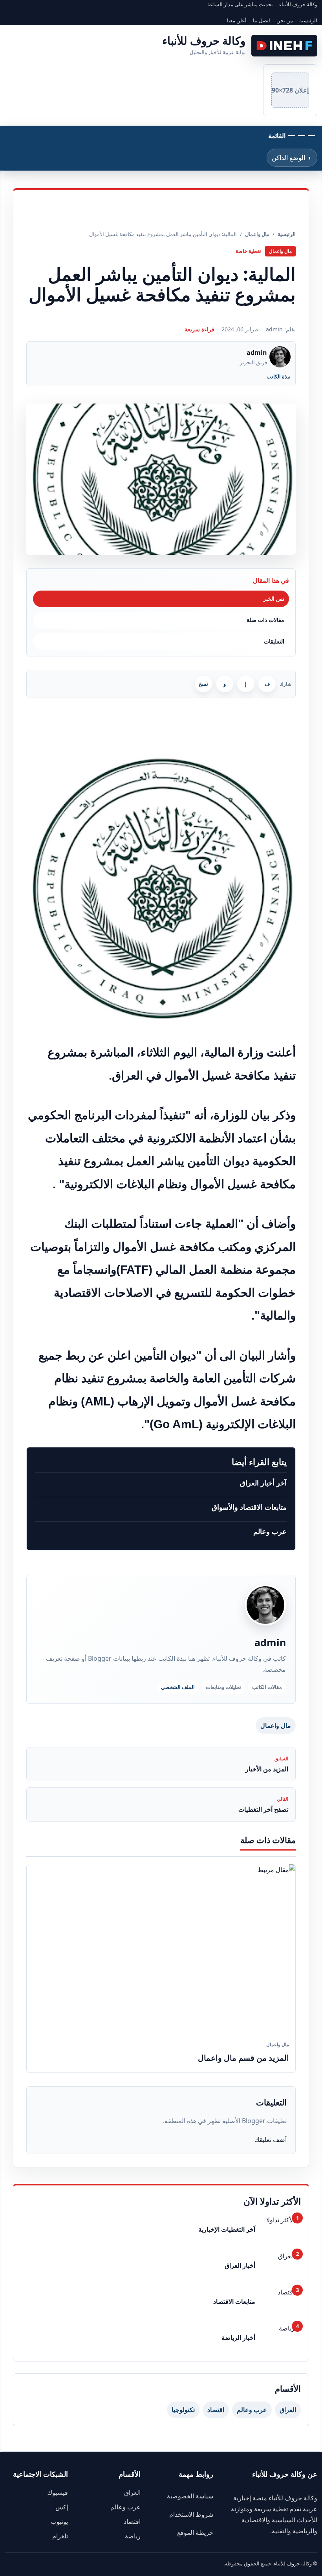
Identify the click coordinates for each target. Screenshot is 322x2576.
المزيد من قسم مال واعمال (243, 2058)
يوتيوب (59, 2521)
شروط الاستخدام (191, 2514)
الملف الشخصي (178, 1687)
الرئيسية (308, 20)
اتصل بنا (262, 20)
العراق (288, 2410)
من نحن (285, 20)
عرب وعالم (270, 1531)
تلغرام (60, 2536)
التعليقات (274, 641)
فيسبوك (58, 2492)
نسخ (203, 684)
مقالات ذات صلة (265, 620)
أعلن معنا (237, 20)
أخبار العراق (240, 2265)
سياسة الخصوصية (190, 2496)
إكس (62, 2507)
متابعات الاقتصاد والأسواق (249, 1507)
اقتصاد (216, 2410)
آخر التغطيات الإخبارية (227, 2229)
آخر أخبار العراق (263, 1483)
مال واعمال (276, 1725)
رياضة (133, 2536)
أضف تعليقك (271, 2140)
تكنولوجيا (183, 2410)
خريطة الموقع (195, 2532)
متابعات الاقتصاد (234, 2301)
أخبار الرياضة (238, 2338)
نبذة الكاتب (279, 376)
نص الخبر (274, 599)
